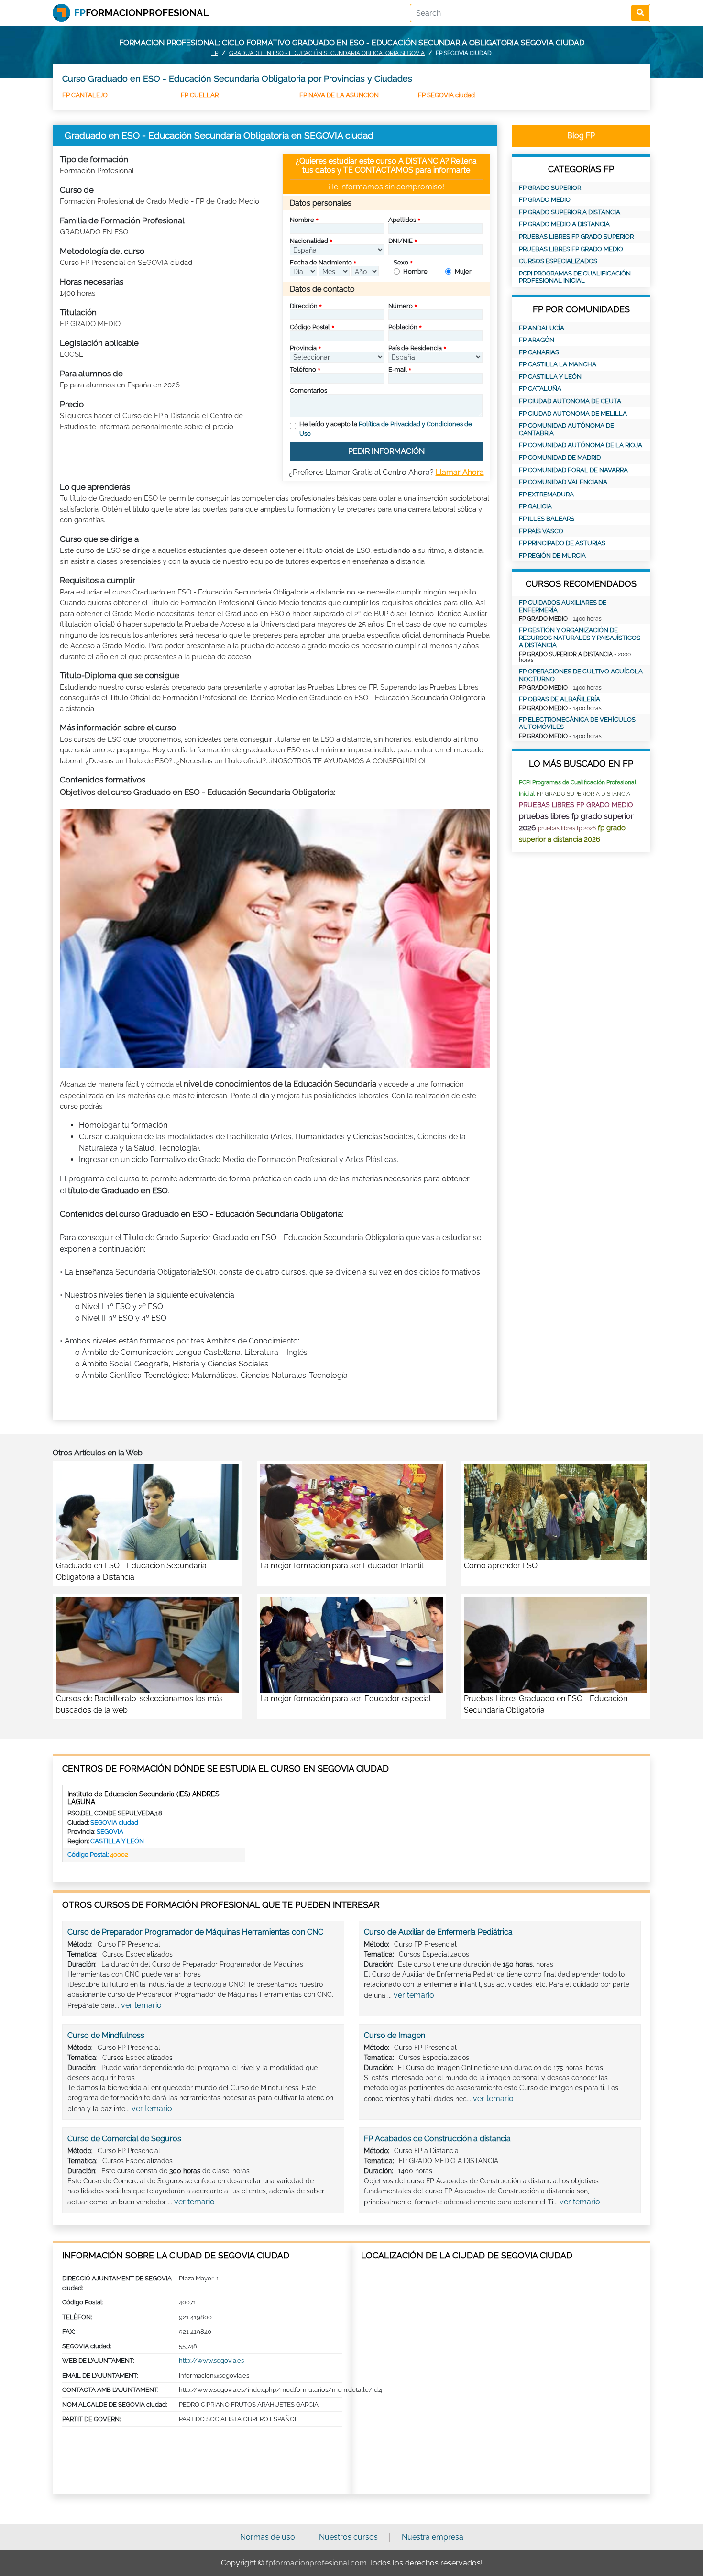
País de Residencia (415, 348)
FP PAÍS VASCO (541, 531)
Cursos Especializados (558, 261)
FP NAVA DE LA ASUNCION (339, 95)
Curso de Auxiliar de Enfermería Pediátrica (438, 1932)
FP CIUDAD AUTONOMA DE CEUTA (570, 401)
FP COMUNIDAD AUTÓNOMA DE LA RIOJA (581, 445)
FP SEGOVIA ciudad (446, 95)
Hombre (415, 271)
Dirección (304, 306)
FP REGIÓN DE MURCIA (552, 556)
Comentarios (308, 391)
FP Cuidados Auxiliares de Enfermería (563, 606)
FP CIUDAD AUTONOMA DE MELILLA (573, 413)
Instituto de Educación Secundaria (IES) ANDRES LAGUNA (143, 1798)
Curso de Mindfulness (106, 2035)
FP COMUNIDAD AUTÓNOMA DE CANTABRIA (566, 429)
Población (403, 327)
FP (215, 53)
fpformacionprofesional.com (316, 2563)
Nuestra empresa (433, 2537)
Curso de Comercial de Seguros (124, 2139)
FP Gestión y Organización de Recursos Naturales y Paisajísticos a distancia (580, 638)
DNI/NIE (401, 241)
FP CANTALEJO (85, 95)
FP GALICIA (535, 506)
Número (401, 306)
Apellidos (402, 220)
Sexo (401, 262)
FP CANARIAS (539, 352)
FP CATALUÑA (540, 389)
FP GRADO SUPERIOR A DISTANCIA (570, 212)
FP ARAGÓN (537, 340)
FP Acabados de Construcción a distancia (437, 2139)
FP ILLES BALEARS (547, 519)
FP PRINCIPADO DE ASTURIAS (562, 543)
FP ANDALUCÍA (542, 328)
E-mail (398, 369)
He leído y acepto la (386, 429)
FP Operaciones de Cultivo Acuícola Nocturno (581, 675)
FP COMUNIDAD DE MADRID (560, 457)
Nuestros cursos (348, 2537)
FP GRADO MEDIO (545, 200)
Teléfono (303, 369)
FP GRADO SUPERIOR (550, 188)
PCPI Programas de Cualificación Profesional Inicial (575, 277)
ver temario (141, 2005)
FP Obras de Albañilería (560, 699)
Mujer (463, 271)
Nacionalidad (309, 241)
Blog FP (581, 136)
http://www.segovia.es (211, 2361)
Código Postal (310, 327)
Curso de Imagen (395, 2035)
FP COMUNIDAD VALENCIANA (563, 482)
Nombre (302, 220)
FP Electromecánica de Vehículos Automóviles (577, 723)
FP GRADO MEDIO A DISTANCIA (564, 224)
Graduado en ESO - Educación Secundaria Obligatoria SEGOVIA (327, 53)
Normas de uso (268, 2537)
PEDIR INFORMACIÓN (386, 451)
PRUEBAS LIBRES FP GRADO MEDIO (571, 249)
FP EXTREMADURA (546, 494)
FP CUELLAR (200, 95)
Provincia (303, 348)
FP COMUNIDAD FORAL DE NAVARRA (573, 470)
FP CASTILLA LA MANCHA (558, 364)
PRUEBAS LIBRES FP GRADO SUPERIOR (576, 237)
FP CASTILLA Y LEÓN (550, 377)
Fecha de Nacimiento (321, 262)
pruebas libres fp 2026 (567, 828)
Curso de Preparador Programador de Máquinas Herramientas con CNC (195, 1932)
